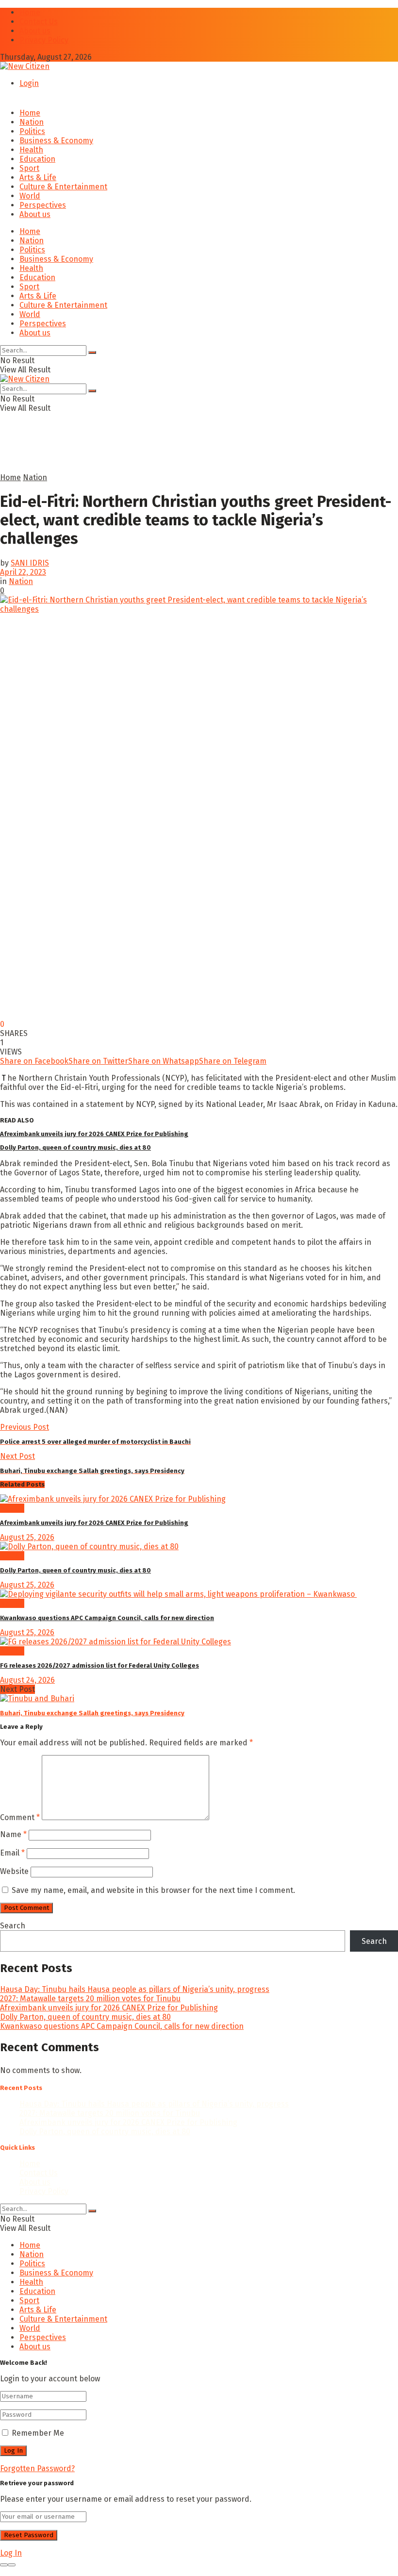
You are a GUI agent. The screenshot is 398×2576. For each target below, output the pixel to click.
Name (13, 1834)
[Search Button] (92, 352)
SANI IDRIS (30, 563)
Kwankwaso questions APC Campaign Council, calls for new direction (107, 1618)
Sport (29, 168)
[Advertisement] (114, 456)
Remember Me (38, 2433)
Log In (11, 2553)
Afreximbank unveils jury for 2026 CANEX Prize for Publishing (94, 1134)
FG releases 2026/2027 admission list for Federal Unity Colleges (99, 1665)
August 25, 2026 (27, 1537)
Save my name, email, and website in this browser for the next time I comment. (153, 1890)
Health (31, 150)
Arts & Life (38, 177)
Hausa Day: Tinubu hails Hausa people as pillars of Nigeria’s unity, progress (135, 1989)
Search (13, 1926)
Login (29, 83)
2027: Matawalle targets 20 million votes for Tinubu (90, 1999)
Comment (20, 1817)
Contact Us (39, 22)
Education (37, 159)
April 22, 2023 (23, 572)
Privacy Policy (44, 40)
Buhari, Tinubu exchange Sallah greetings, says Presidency (92, 1713)
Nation (32, 122)
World (30, 196)
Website (14, 1871)
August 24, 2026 (27, 1680)
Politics (32, 131)
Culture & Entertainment (63, 187)
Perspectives (43, 205)
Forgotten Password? (37, 2468)
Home (30, 12)
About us (35, 31)
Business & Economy (56, 141)
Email (12, 1853)
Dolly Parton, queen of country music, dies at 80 (75, 1147)
